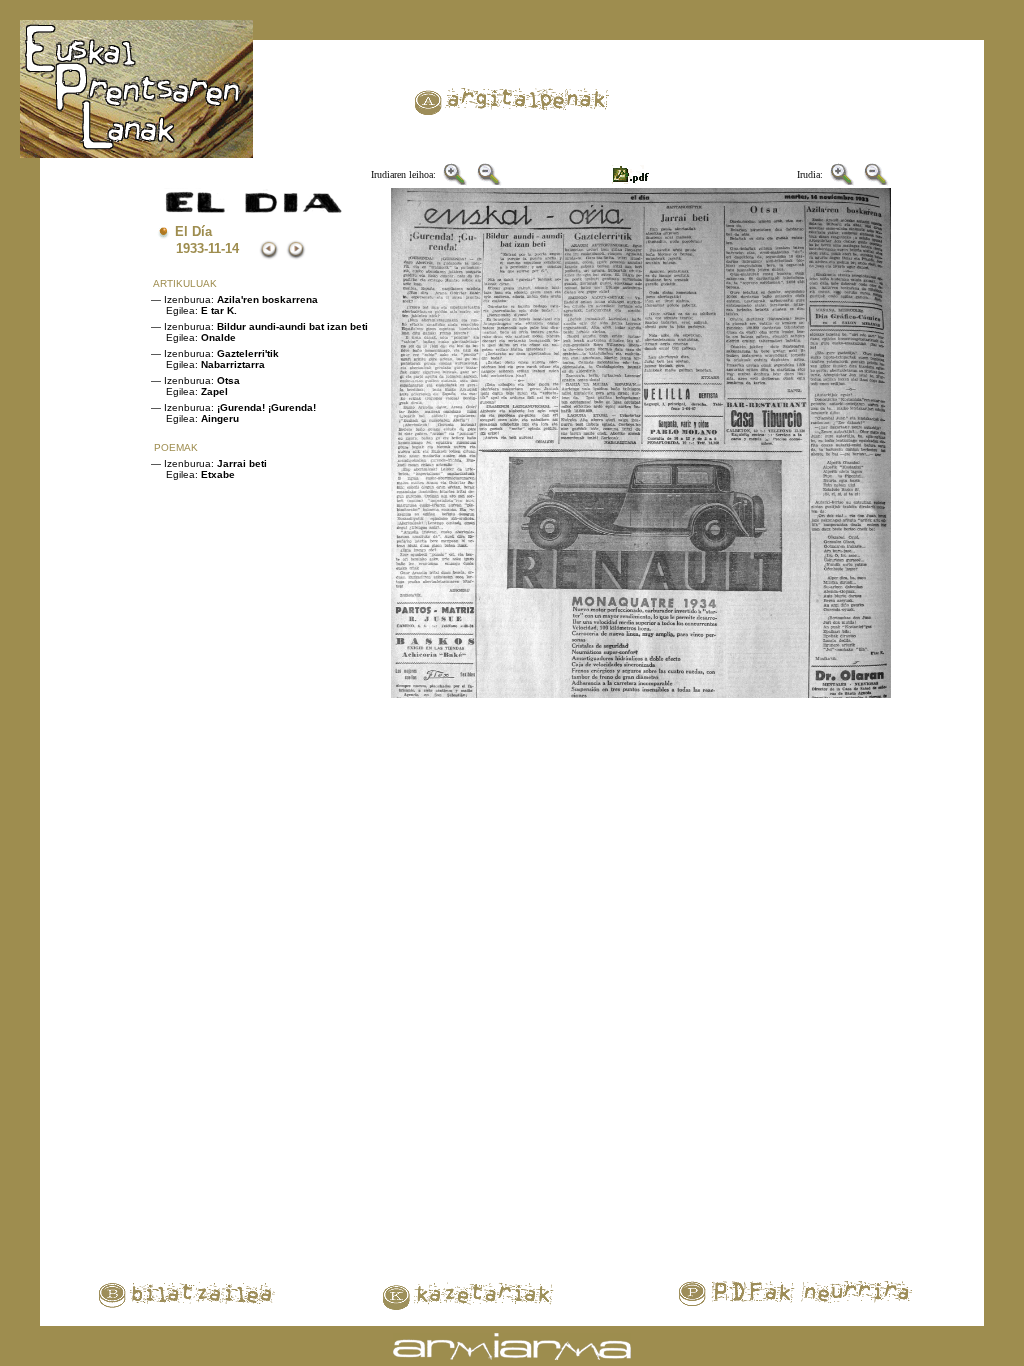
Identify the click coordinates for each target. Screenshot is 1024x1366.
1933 (190, 248)
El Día (193, 231)
